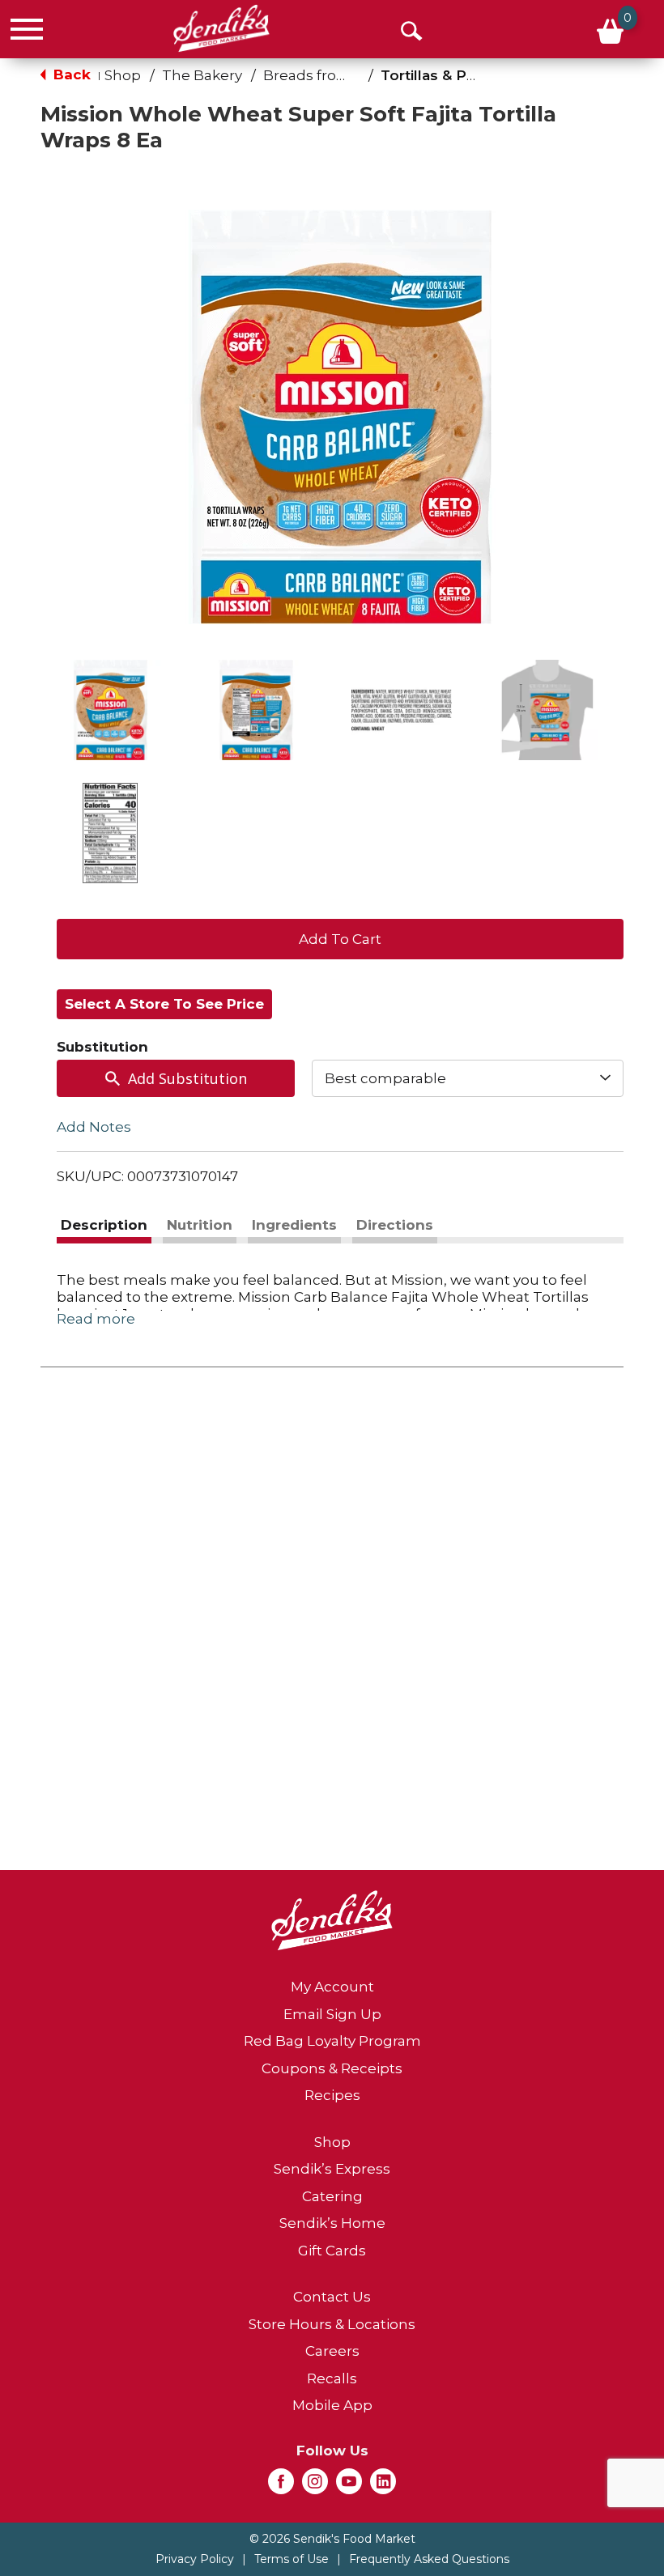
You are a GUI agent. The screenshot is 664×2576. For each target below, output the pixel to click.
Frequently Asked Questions (429, 2559)
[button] (110, 710)
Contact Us (332, 2297)
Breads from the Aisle (339, 75)
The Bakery (202, 75)
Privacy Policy (195, 2559)
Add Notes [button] (94, 1127)
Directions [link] (395, 1225)
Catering (332, 2196)
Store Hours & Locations (332, 2324)
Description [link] (104, 1225)
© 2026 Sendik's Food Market (332, 2539)
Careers (332, 2351)
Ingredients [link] (294, 1225)
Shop (123, 75)
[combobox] (468, 1078)
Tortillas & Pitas (436, 75)
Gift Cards (332, 2251)
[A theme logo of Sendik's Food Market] (221, 28)
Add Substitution (187, 1078)
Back (70, 74)
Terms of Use (292, 2559)
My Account (332, 1987)
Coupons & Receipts (332, 2068)
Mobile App (332, 2405)
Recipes (332, 2095)
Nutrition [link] (200, 1225)
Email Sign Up (332, 2014)
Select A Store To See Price (164, 1004)
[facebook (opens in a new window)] (281, 2486)
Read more (96, 1319)
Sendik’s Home (332, 2223)
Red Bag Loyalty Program (332, 2041)
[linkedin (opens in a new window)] (383, 2486)
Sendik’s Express (332, 2169)
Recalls (332, 2378)
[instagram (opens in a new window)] (315, 2486)
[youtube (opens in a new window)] (349, 2486)
